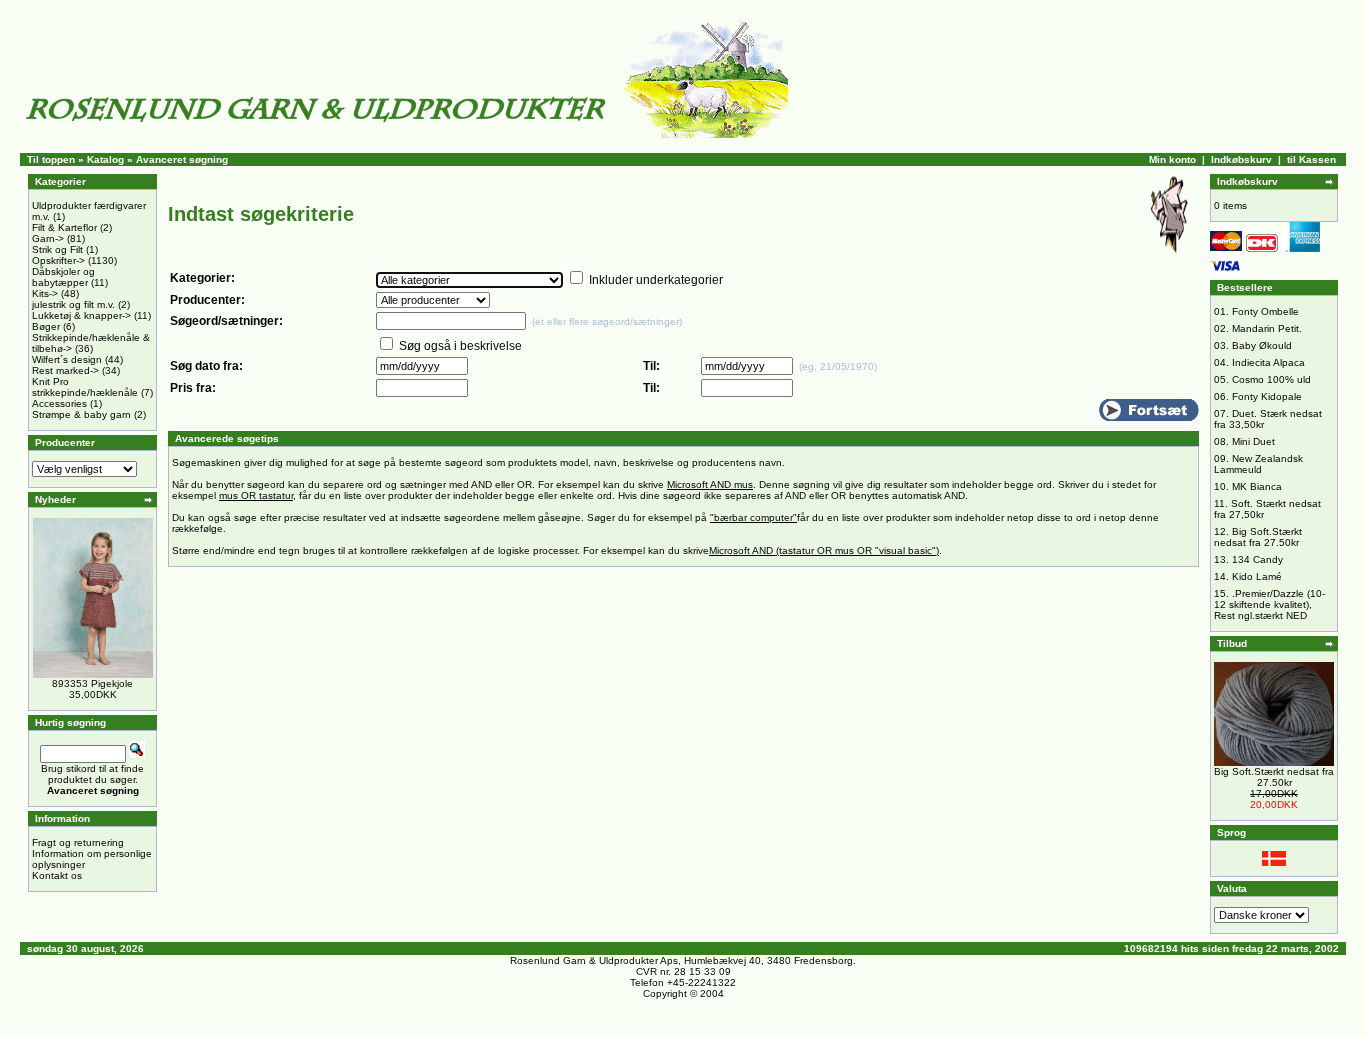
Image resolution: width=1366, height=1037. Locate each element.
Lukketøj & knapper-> (81, 315)
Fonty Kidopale (1267, 396)
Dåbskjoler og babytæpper (63, 277)
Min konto (1172, 159)
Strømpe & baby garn (81, 414)
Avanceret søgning (182, 159)
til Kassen (1311, 159)
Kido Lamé (1257, 576)
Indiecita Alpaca (1268, 362)
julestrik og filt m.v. (73, 304)
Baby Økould (1262, 345)
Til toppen (51, 159)
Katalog (105, 159)
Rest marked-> (65, 370)
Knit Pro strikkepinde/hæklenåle (85, 387)
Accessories (59, 403)
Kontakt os (57, 875)
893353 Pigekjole (92, 683)
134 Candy (1257, 559)
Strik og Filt (57, 249)
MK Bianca (1257, 486)
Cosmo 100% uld (1271, 379)
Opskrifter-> (58, 260)
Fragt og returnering (78, 842)
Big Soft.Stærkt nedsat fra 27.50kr (1258, 537)
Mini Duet (1253, 441)
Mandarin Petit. (1267, 328)
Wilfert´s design (67, 359)
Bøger (46, 326)
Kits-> (45, 293)
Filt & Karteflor (64, 227)
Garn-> (48, 238)
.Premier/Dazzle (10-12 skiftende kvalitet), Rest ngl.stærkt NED (1269, 604)
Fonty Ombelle (1265, 311)
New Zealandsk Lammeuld (1258, 464)
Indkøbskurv (1241, 159)
